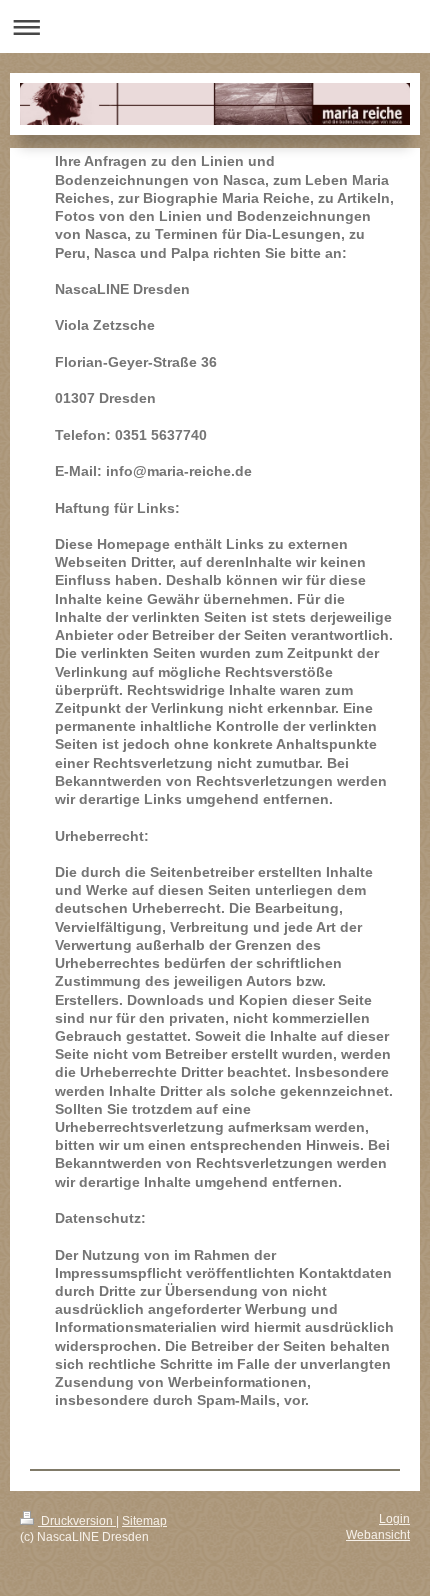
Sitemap (144, 1520)
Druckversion (77, 1520)
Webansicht (378, 1534)
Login (394, 1518)
